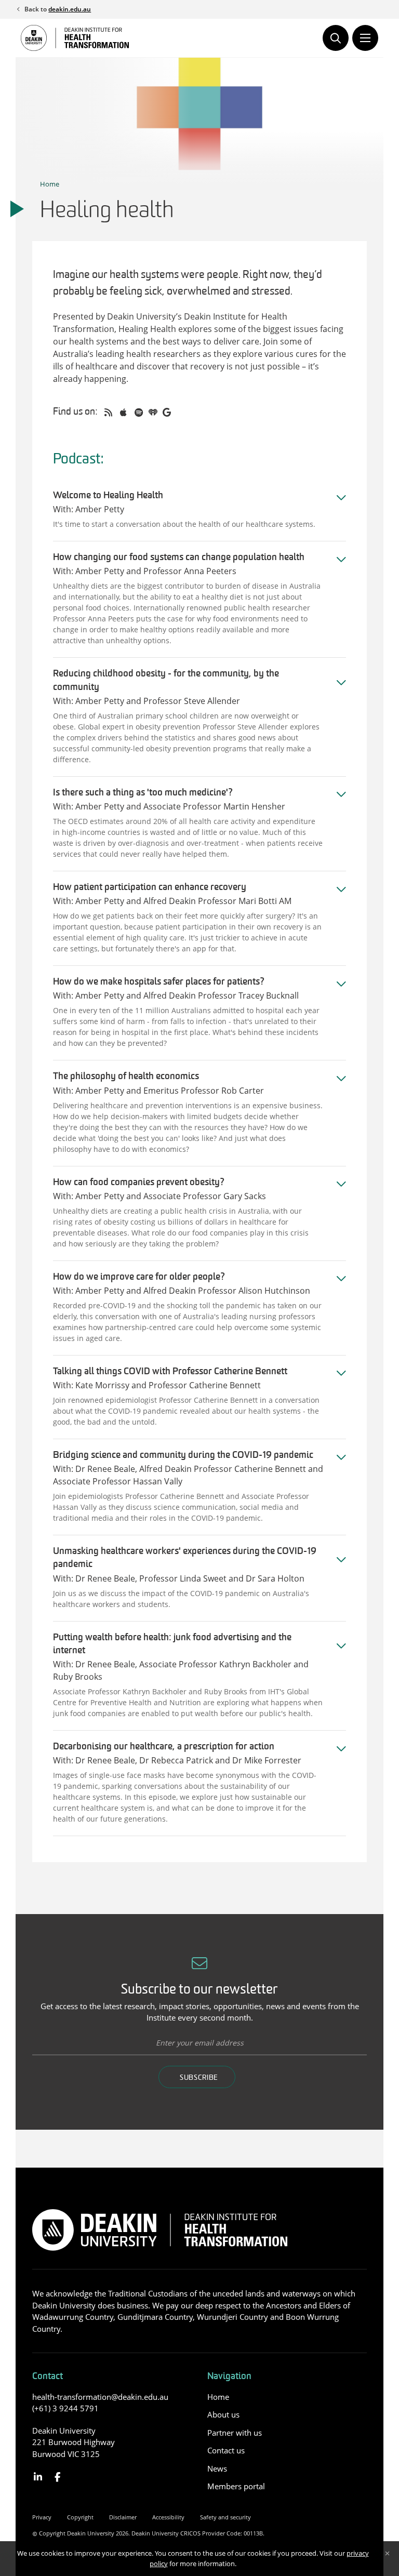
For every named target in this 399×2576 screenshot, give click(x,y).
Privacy (42, 2517)
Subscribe (199, 2078)
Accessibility (168, 2517)
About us (223, 2414)
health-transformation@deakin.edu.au (100, 2397)
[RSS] (108, 413)
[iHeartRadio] (153, 413)
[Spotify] (139, 413)
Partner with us (235, 2433)
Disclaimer (123, 2517)
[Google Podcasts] (167, 413)
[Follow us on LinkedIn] (38, 2477)
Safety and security (225, 2517)
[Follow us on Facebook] (58, 2477)
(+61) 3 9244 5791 (65, 2408)
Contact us (226, 2450)
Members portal (236, 2486)
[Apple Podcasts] (123, 413)
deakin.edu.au (70, 9)
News (217, 2468)
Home (50, 184)
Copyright (80, 2517)
